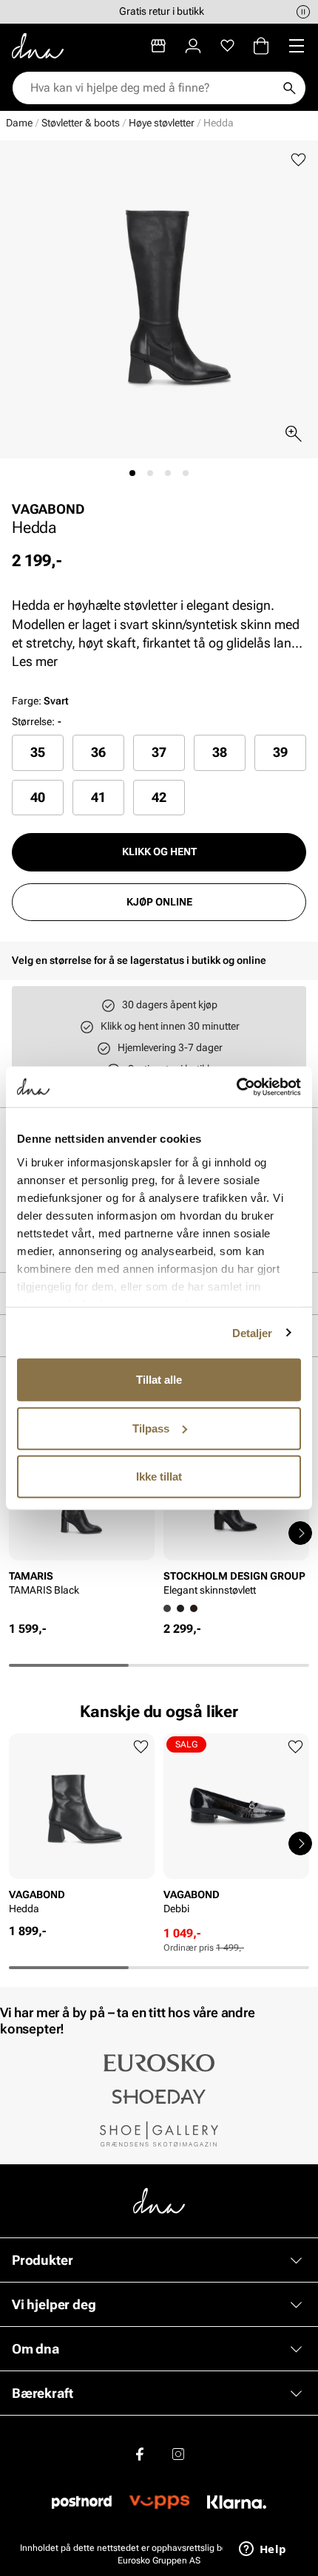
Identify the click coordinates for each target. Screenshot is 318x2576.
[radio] (38, 752)
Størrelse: (33, 721)
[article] (82, 1518)
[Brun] (194, 1608)
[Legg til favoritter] (298, 160)
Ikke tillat (159, 1476)
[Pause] (303, 12)
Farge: (40, 701)
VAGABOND (48, 509)
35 (38, 752)
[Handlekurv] (261, 46)
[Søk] (289, 88)
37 (159, 752)
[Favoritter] (227, 46)
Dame (19, 123)
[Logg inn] (193, 46)
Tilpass (151, 1428)
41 (98, 797)
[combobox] (152, 88)
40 (38, 797)
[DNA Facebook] (140, 2454)
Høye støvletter (162, 123)
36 (98, 752)
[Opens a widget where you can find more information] (263, 2550)
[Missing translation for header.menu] (297, 46)
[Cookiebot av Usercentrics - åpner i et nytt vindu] (236, 1087)
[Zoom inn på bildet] (294, 434)
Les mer (35, 661)
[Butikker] (158, 46)
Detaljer (253, 1332)
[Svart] (180, 1608)
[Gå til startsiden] (38, 46)
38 (220, 752)
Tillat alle (159, 1380)
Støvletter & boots (81, 123)
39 (280, 752)
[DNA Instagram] (178, 2454)
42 (159, 797)
